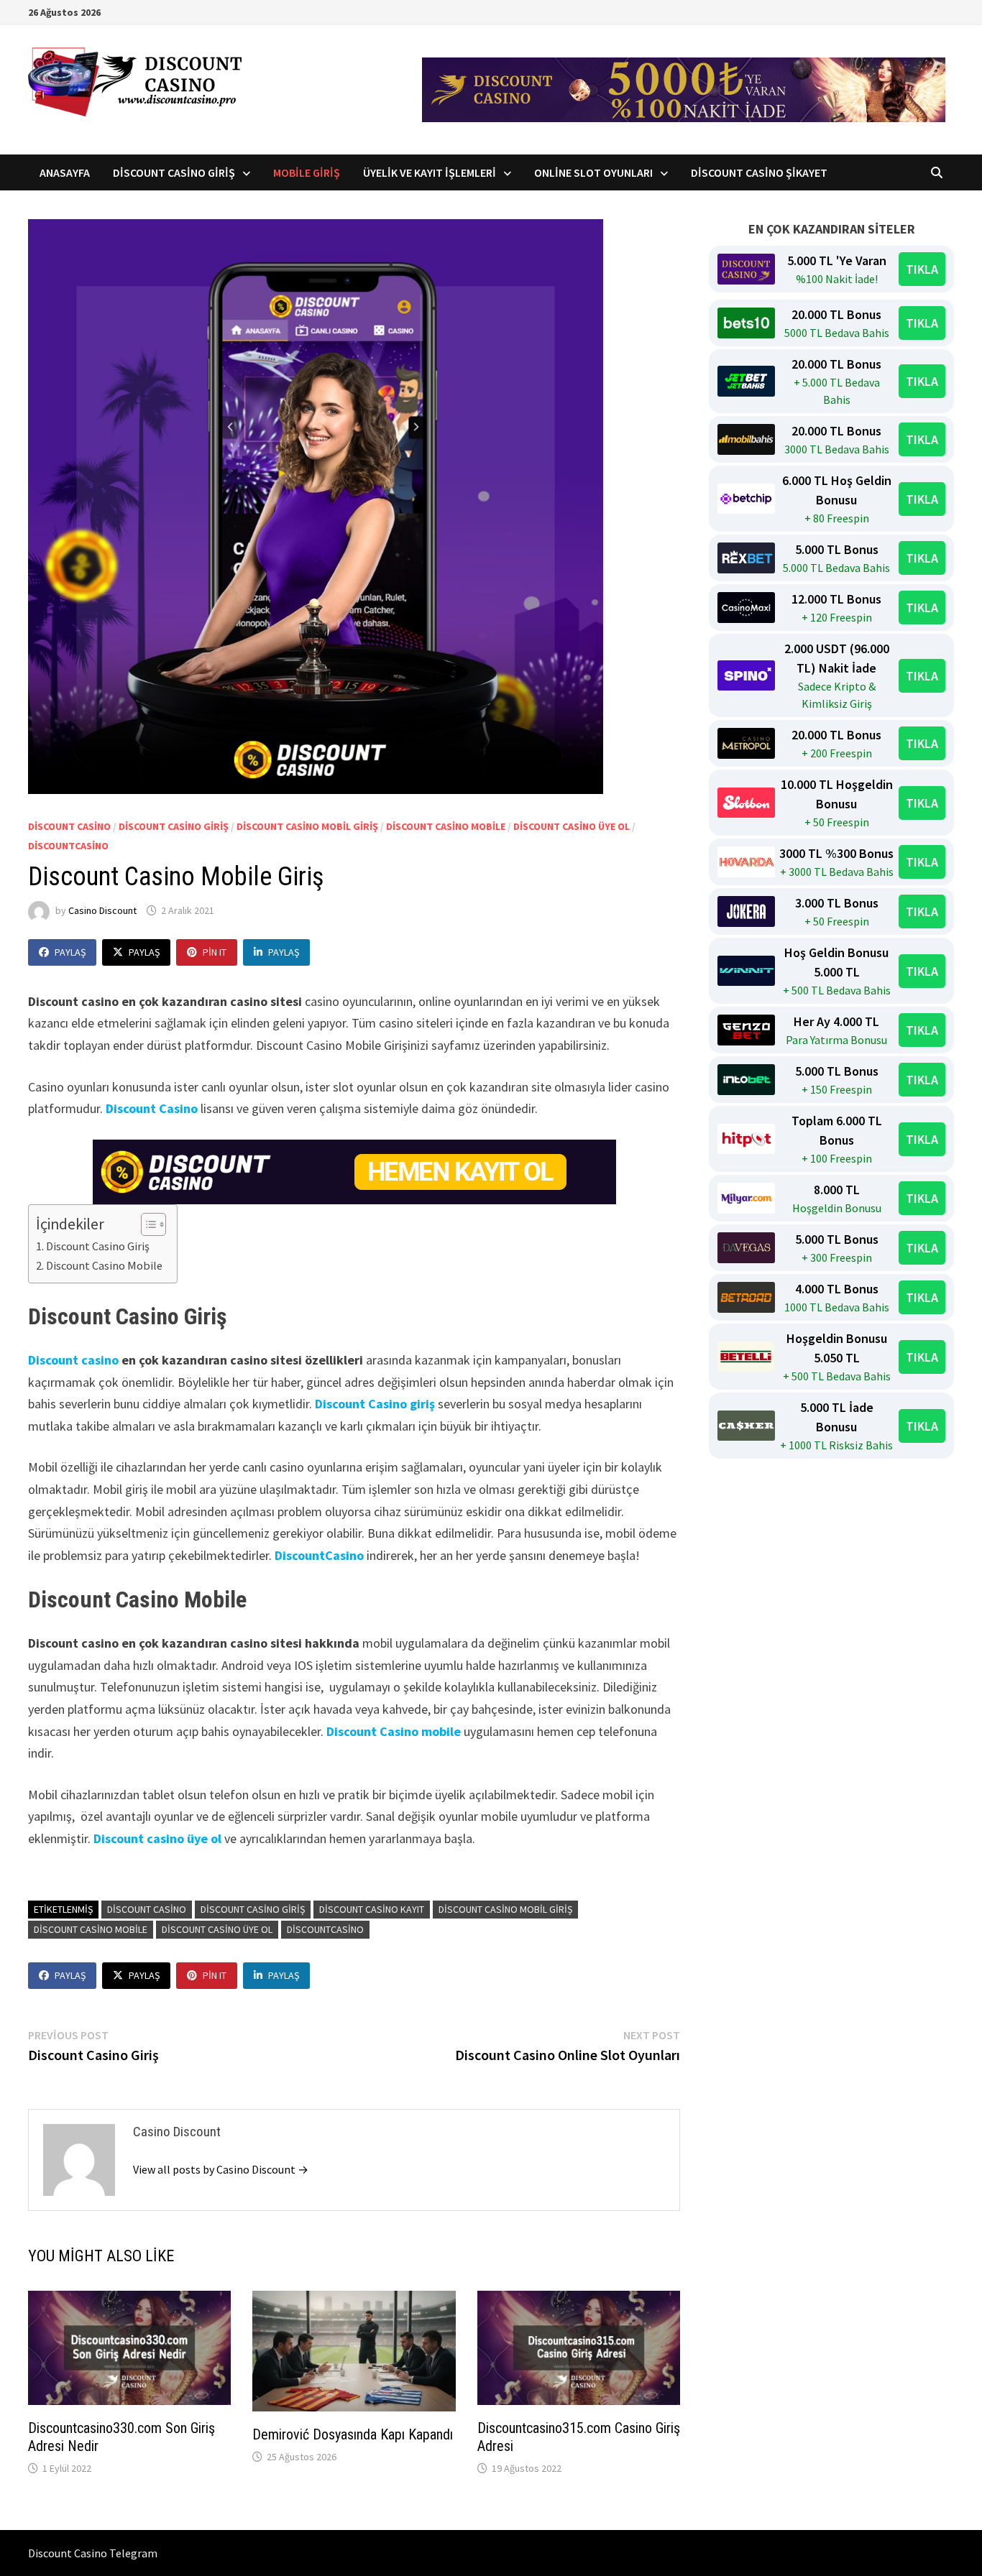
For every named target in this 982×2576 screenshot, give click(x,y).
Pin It (215, 952)
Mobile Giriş (307, 172)
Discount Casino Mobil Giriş (307, 826)
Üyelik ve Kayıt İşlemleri (430, 172)
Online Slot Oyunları (593, 172)
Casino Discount (102, 910)
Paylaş (70, 952)
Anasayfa (65, 172)
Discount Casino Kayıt (372, 1909)
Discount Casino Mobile (446, 826)
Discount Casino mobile (394, 1731)
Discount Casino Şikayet (759, 172)
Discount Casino (69, 826)
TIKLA (922, 269)
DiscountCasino (68, 846)
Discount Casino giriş (375, 1404)
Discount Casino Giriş (174, 172)
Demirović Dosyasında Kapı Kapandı (353, 2434)
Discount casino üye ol (572, 826)
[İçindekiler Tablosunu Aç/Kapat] (146, 1224)
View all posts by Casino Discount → (221, 2169)
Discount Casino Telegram (93, 2553)
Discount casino (73, 1360)
